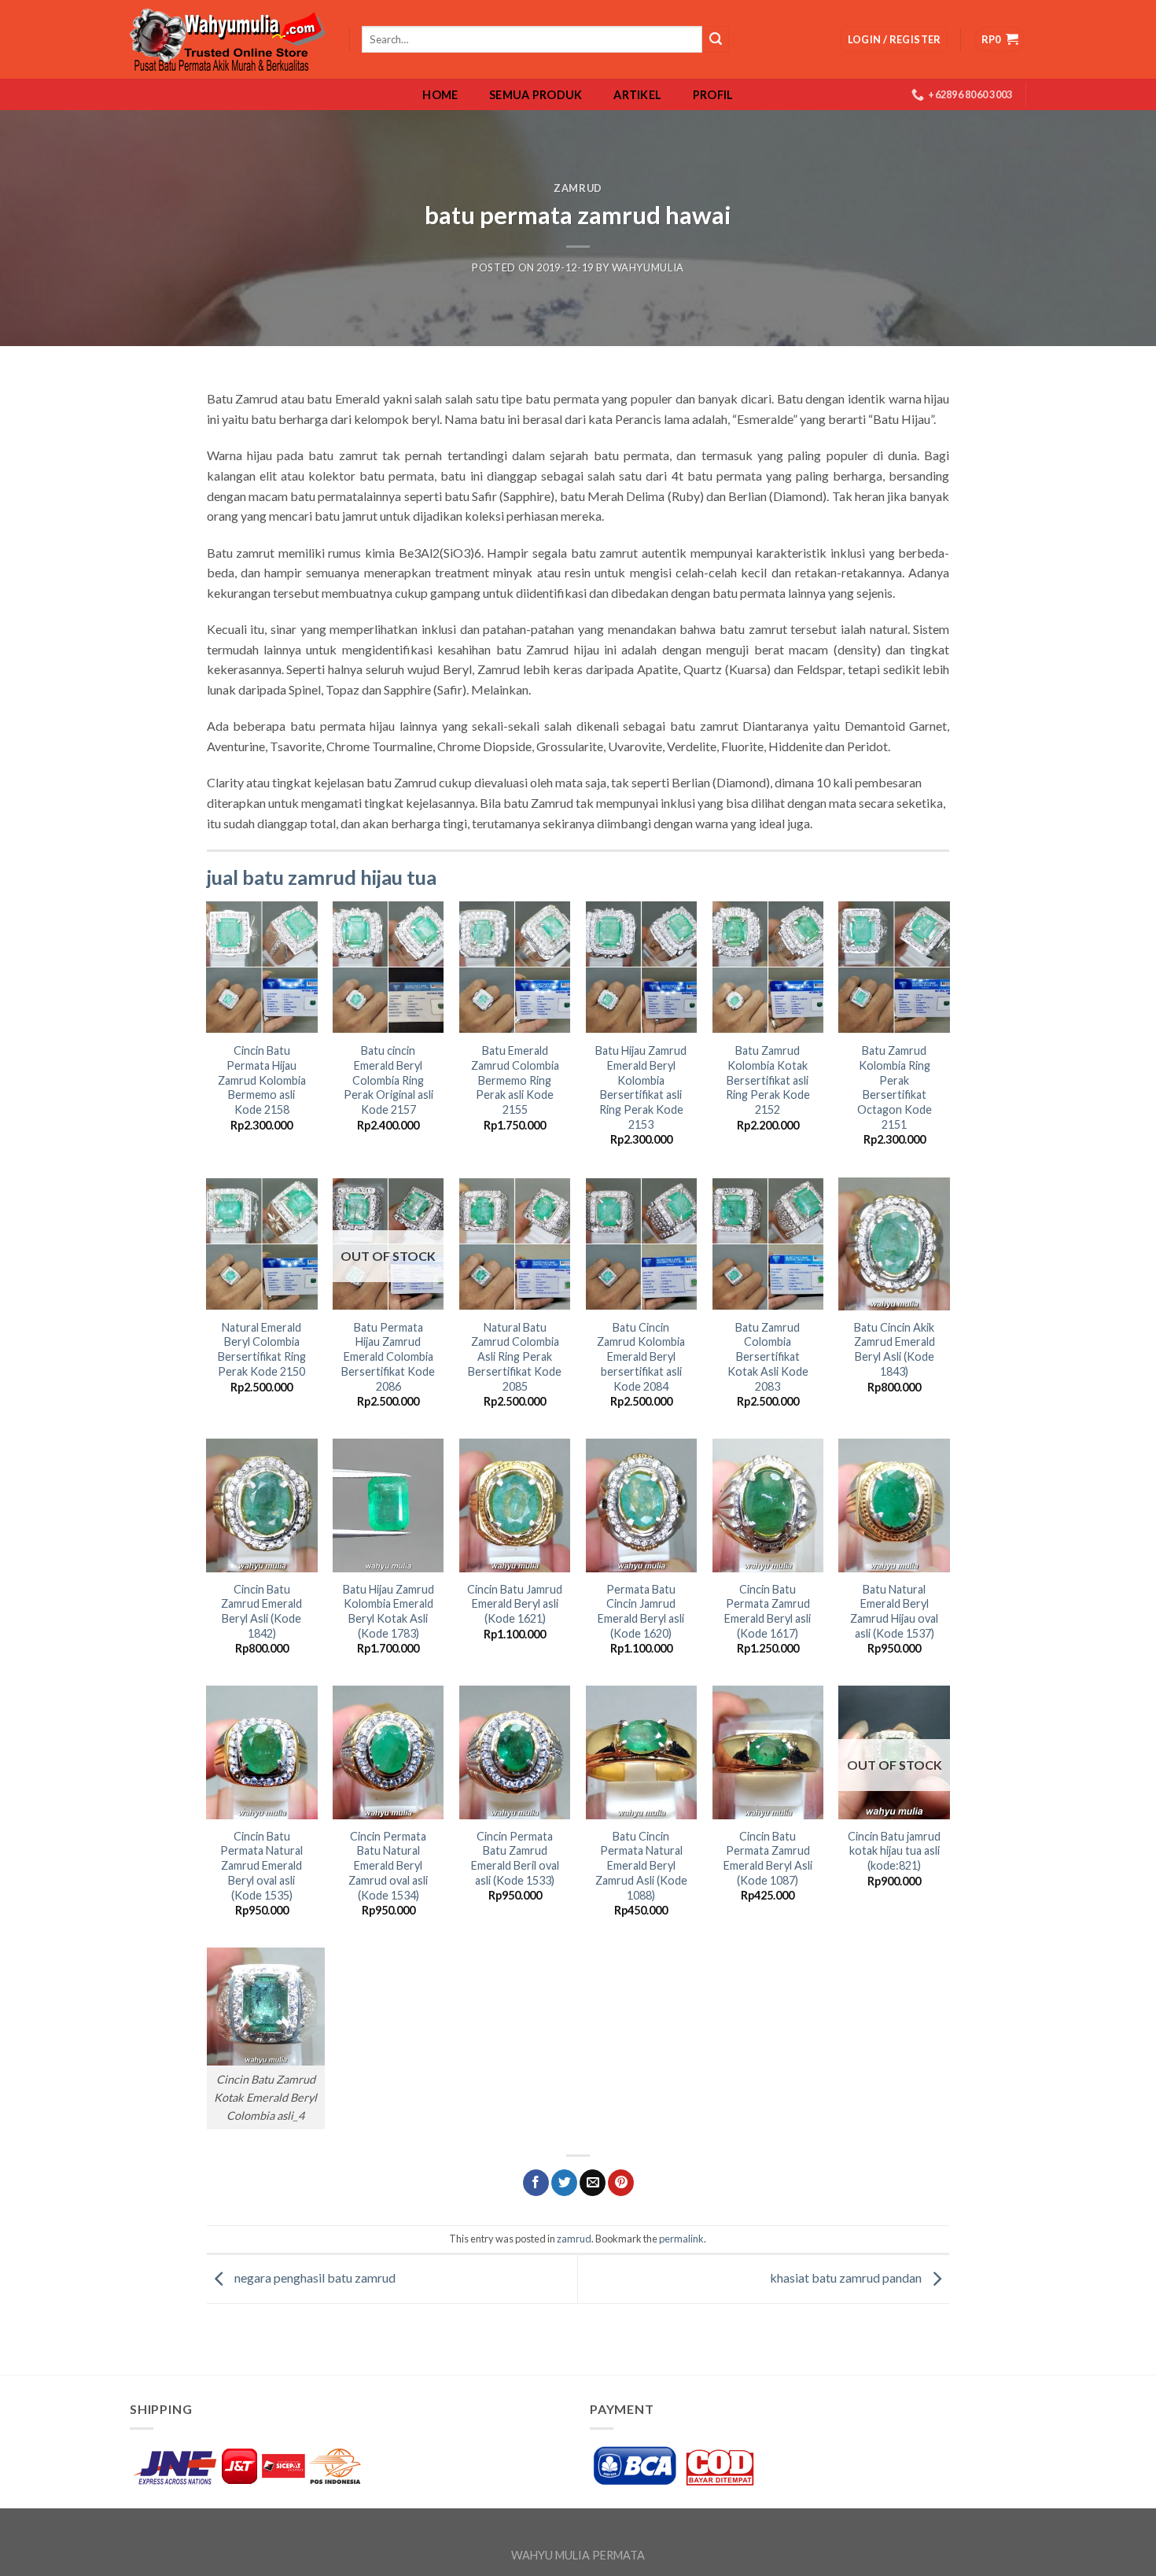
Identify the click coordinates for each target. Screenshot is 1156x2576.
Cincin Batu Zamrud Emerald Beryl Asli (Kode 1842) (261, 1611)
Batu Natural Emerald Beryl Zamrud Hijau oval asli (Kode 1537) (894, 1611)
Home (440, 95)
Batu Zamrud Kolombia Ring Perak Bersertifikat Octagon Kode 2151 (895, 1087)
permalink (681, 2239)
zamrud (578, 188)
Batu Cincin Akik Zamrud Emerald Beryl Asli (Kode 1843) (895, 1349)
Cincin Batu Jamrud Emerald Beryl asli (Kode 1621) (515, 1604)
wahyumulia (648, 267)
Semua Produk (536, 95)
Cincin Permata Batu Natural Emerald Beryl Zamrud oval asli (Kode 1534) (388, 1866)
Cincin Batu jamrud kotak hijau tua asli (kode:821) (894, 1851)
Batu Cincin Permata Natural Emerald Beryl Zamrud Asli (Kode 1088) (641, 1866)
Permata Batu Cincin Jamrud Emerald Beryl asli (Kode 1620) (641, 1611)
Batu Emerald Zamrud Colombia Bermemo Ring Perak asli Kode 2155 (515, 1080)
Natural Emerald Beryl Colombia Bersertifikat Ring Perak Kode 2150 (262, 1349)
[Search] (716, 39)
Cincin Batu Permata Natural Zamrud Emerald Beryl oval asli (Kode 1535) (261, 1866)
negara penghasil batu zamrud (314, 2277)
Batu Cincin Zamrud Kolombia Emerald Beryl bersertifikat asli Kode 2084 (641, 1357)
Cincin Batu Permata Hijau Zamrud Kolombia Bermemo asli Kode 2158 (262, 1080)
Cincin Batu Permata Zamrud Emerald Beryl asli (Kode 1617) (768, 1611)
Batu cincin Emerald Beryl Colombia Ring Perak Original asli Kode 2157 (388, 1080)
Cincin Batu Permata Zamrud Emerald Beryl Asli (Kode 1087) (768, 1858)
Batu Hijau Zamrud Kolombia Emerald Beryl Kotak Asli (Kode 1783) (388, 1611)
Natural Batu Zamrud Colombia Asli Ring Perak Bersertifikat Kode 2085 (515, 1357)
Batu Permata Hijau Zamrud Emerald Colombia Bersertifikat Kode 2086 (388, 1357)
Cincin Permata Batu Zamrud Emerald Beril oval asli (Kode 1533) (515, 1858)
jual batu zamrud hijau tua (322, 877)
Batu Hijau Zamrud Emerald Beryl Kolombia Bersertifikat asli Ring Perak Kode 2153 (641, 1087)
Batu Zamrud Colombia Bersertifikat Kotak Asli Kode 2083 (768, 1357)
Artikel (637, 95)
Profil (713, 95)
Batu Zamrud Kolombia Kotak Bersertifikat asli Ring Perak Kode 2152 (768, 1080)
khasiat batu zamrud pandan (847, 2277)
